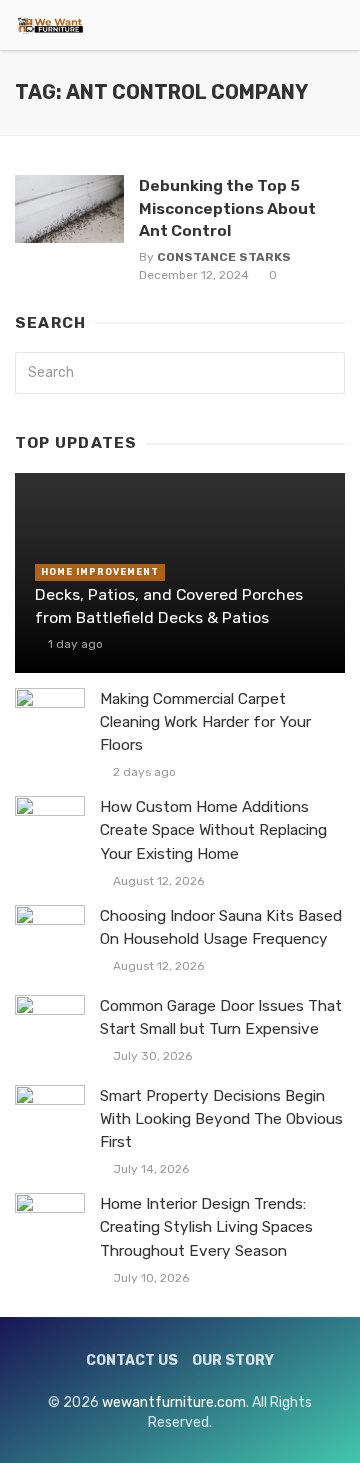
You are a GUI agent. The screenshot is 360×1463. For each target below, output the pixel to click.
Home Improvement (100, 572)
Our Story (233, 1360)
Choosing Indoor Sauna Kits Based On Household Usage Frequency (221, 927)
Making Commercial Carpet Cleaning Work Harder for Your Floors (205, 722)
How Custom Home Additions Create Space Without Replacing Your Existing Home (213, 830)
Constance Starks (224, 257)
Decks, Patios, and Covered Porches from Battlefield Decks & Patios (169, 605)
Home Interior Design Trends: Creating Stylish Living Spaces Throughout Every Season (206, 1227)
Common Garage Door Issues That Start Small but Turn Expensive (221, 1017)
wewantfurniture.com (174, 1402)
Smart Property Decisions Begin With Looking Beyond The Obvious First (221, 1119)
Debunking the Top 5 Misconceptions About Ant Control (227, 207)
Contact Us (132, 1360)
